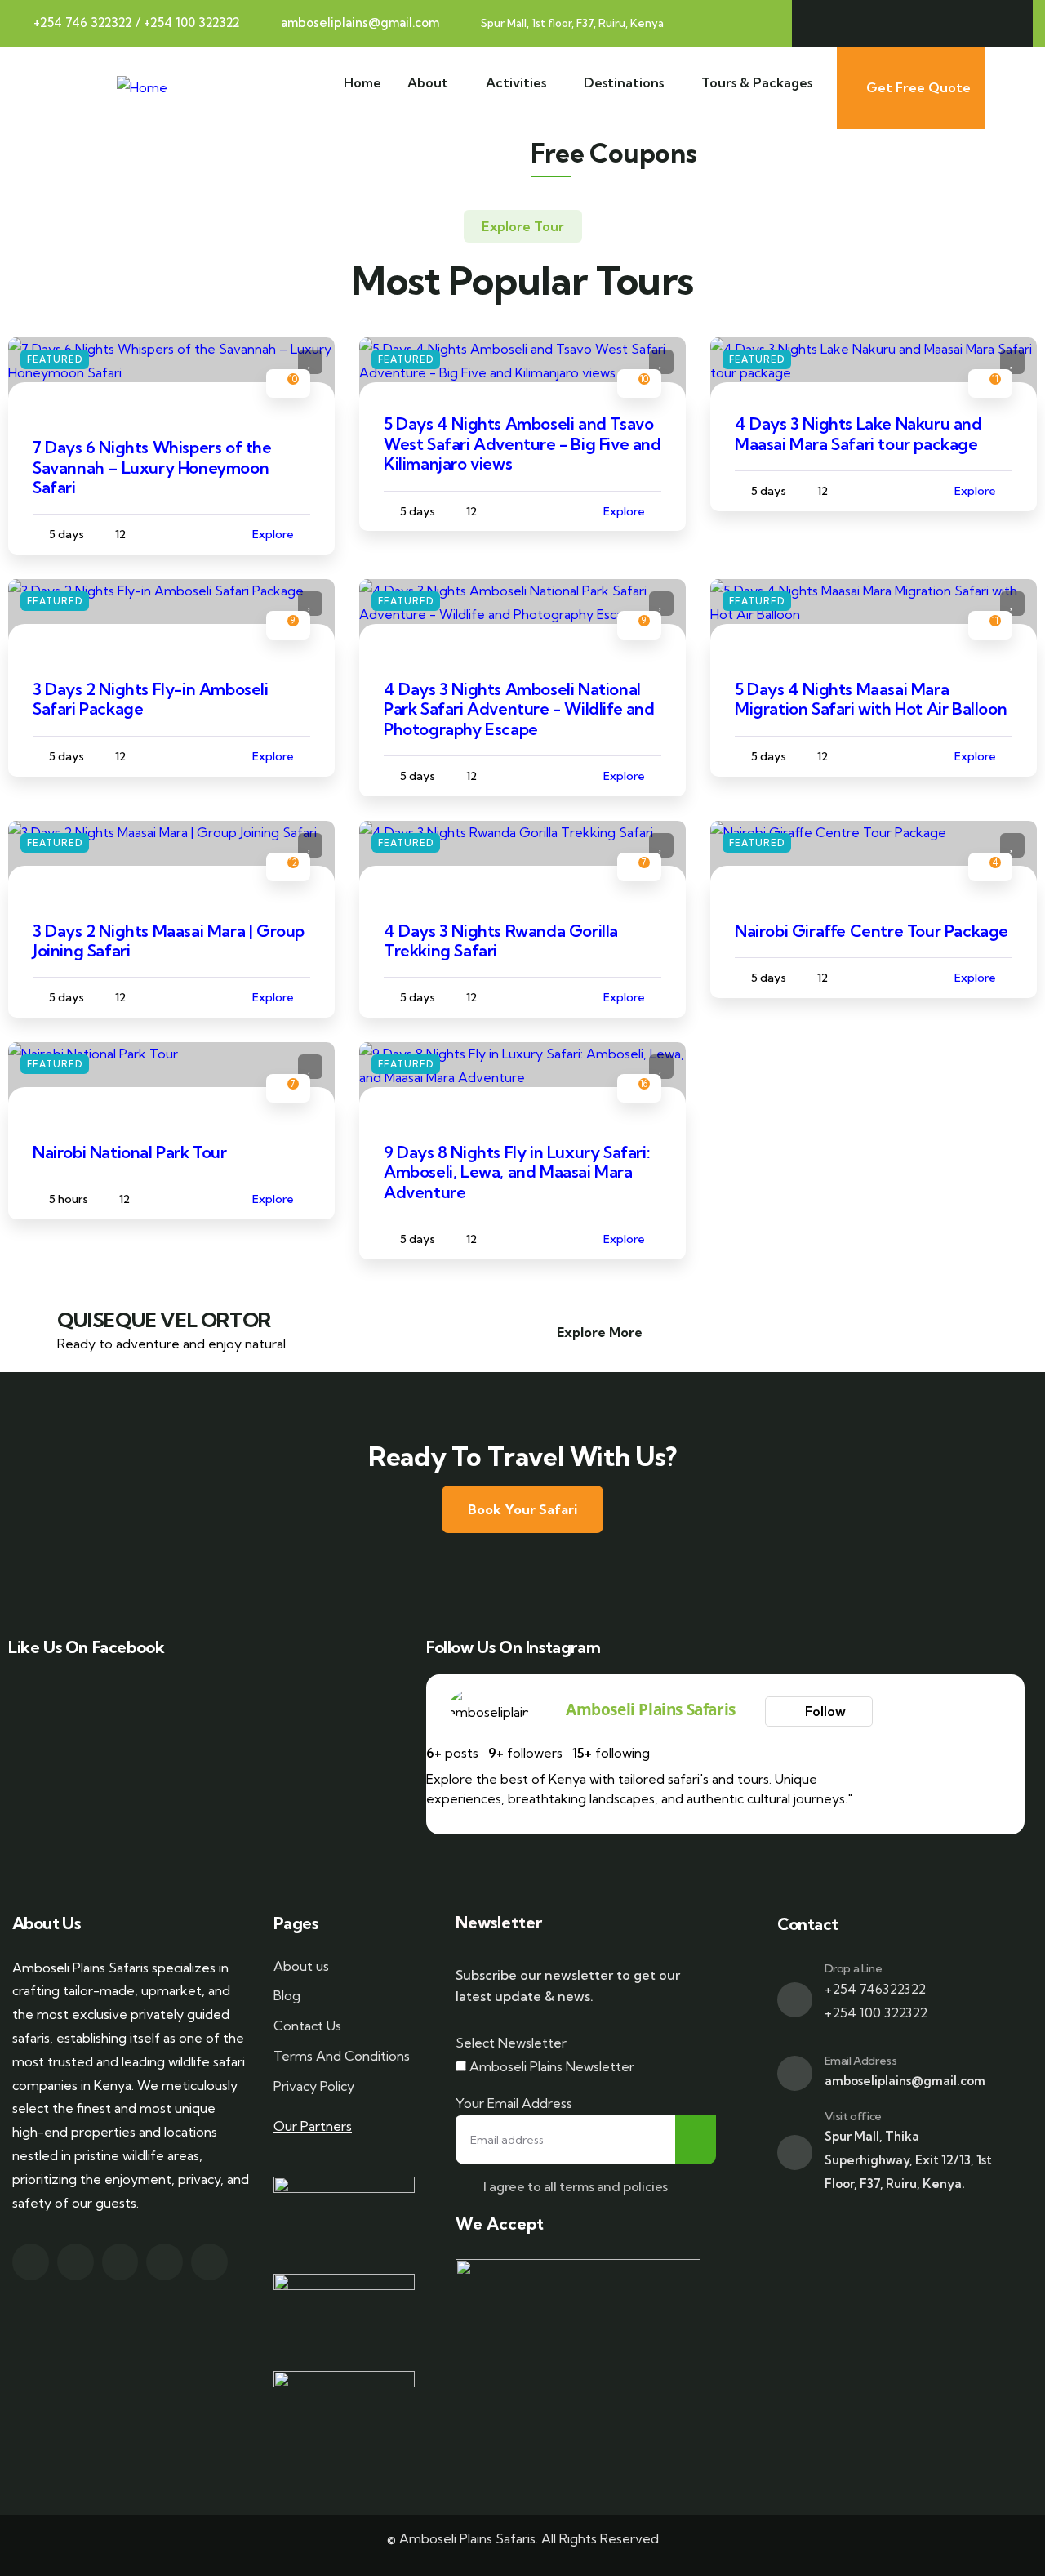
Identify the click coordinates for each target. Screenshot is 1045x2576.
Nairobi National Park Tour (130, 1152)
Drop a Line (854, 1968)
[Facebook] (831, 23)
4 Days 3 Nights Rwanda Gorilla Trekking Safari (501, 940)
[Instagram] (912, 23)
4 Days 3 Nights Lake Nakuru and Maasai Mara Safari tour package (858, 433)
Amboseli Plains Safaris (651, 1709)
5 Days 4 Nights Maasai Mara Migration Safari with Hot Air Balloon (871, 699)
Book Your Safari (522, 1509)
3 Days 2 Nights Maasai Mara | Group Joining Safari (169, 940)
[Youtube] (953, 23)
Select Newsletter (511, 2043)
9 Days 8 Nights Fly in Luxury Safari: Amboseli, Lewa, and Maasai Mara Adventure (517, 1172)
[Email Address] (795, 2073)
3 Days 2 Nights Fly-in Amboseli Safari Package (151, 699)
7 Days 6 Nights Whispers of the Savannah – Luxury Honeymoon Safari (152, 467)
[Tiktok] (994, 23)
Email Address (861, 2061)
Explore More (600, 1332)
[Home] (142, 88)
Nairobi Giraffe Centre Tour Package (872, 931)
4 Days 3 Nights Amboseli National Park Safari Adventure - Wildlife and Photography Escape (519, 709)
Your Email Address (514, 2103)
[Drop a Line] (795, 2000)
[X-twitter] (872, 23)
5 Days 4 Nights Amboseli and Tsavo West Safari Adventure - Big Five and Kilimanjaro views (522, 443)
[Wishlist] (310, 362)
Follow (824, 1711)
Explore (273, 534)
